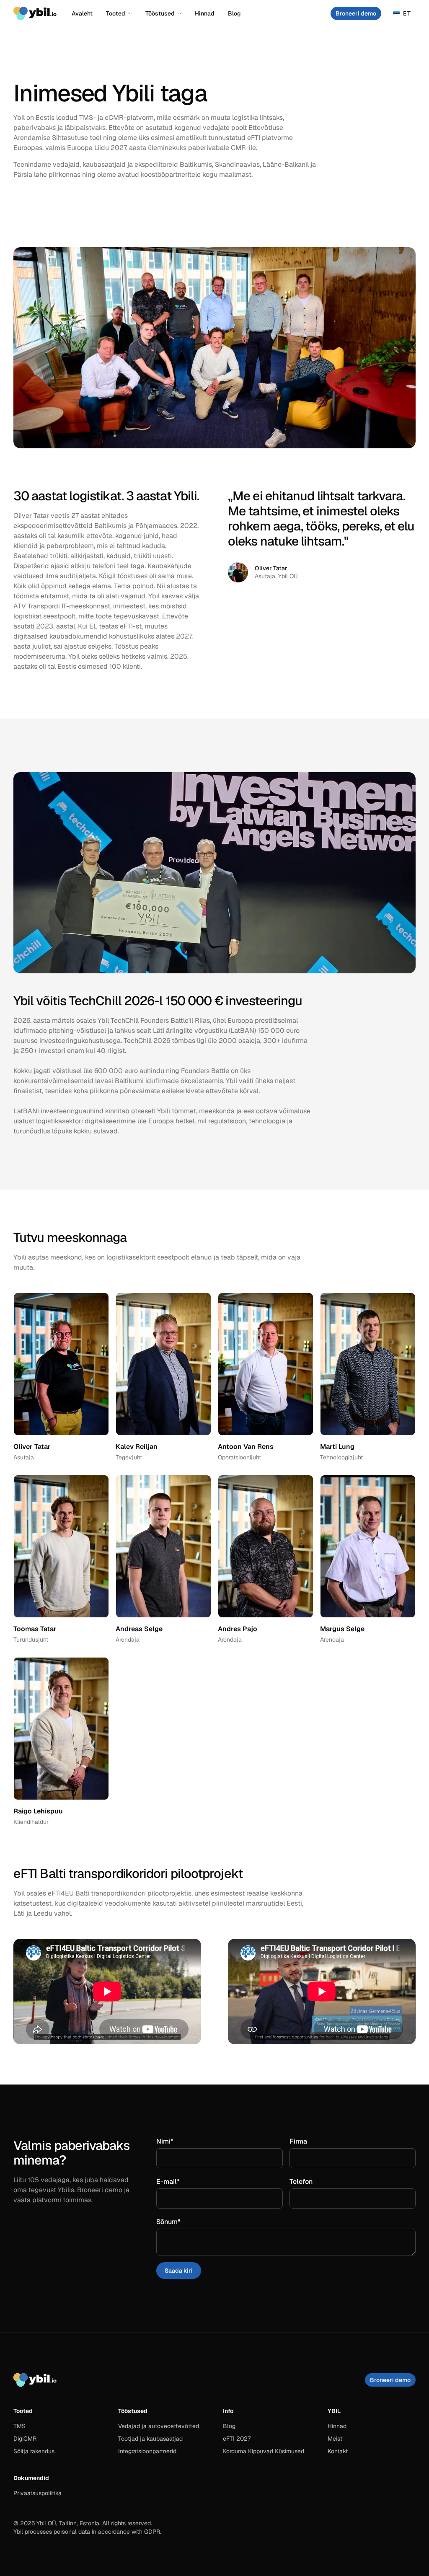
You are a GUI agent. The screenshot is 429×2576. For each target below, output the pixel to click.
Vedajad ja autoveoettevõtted (159, 2426)
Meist (335, 2439)
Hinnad (205, 13)
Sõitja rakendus (34, 2451)
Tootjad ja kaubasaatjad (150, 2439)
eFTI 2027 (237, 2439)
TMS (19, 2426)
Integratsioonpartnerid (147, 2451)
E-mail (183, 2182)
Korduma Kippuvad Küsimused (264, 2451)
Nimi (180, 2141)
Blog (234, 13)
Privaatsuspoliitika (37, 2493)
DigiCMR (25, 2439)
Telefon (301, 2182)
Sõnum (183, 2222)
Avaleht (82, 13)
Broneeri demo (356, 13)
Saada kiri (179, 2271)
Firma (298, 2141)
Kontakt (338, 2451)
